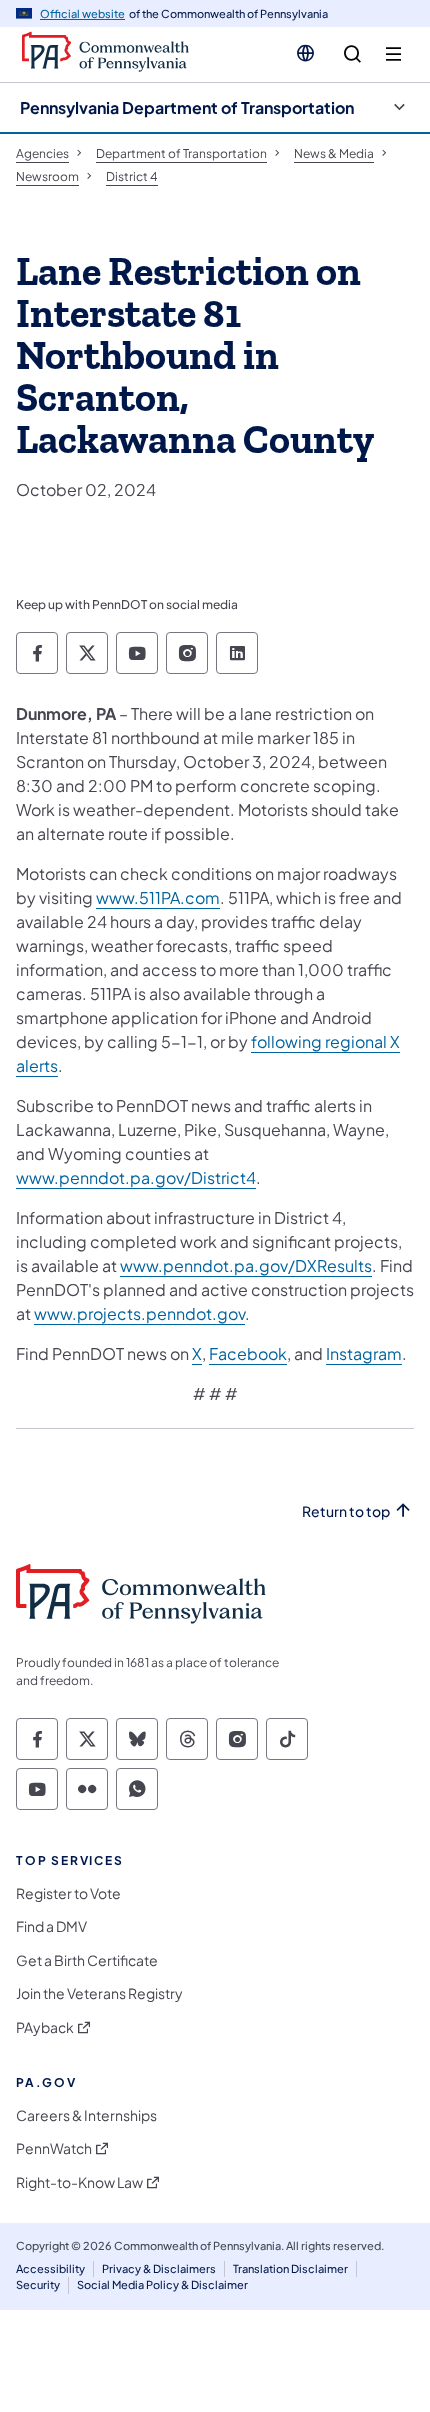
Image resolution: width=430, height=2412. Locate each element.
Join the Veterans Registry (99, 1993)
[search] (352, 54)
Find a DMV (51, 1926)
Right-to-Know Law (79, 2182)
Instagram (364, 1353)
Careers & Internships (86, 2115)
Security (38, 2284)
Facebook (248, 1353)
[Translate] (305, 53)
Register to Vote (68, 1893)
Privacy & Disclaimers (159, 2268)
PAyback (45, 2027)
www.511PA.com (158, 897)
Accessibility (50, 2268)
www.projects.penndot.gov (139, 1313)
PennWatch (54, 2148)
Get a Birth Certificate (87, 1960)
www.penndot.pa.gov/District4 (136, 1177)
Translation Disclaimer (290, 2268)
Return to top (346, 1511)
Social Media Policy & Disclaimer (162, 2284)
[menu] (393, 54)
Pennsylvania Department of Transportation (187, 107)
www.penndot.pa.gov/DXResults (246, 1265)
